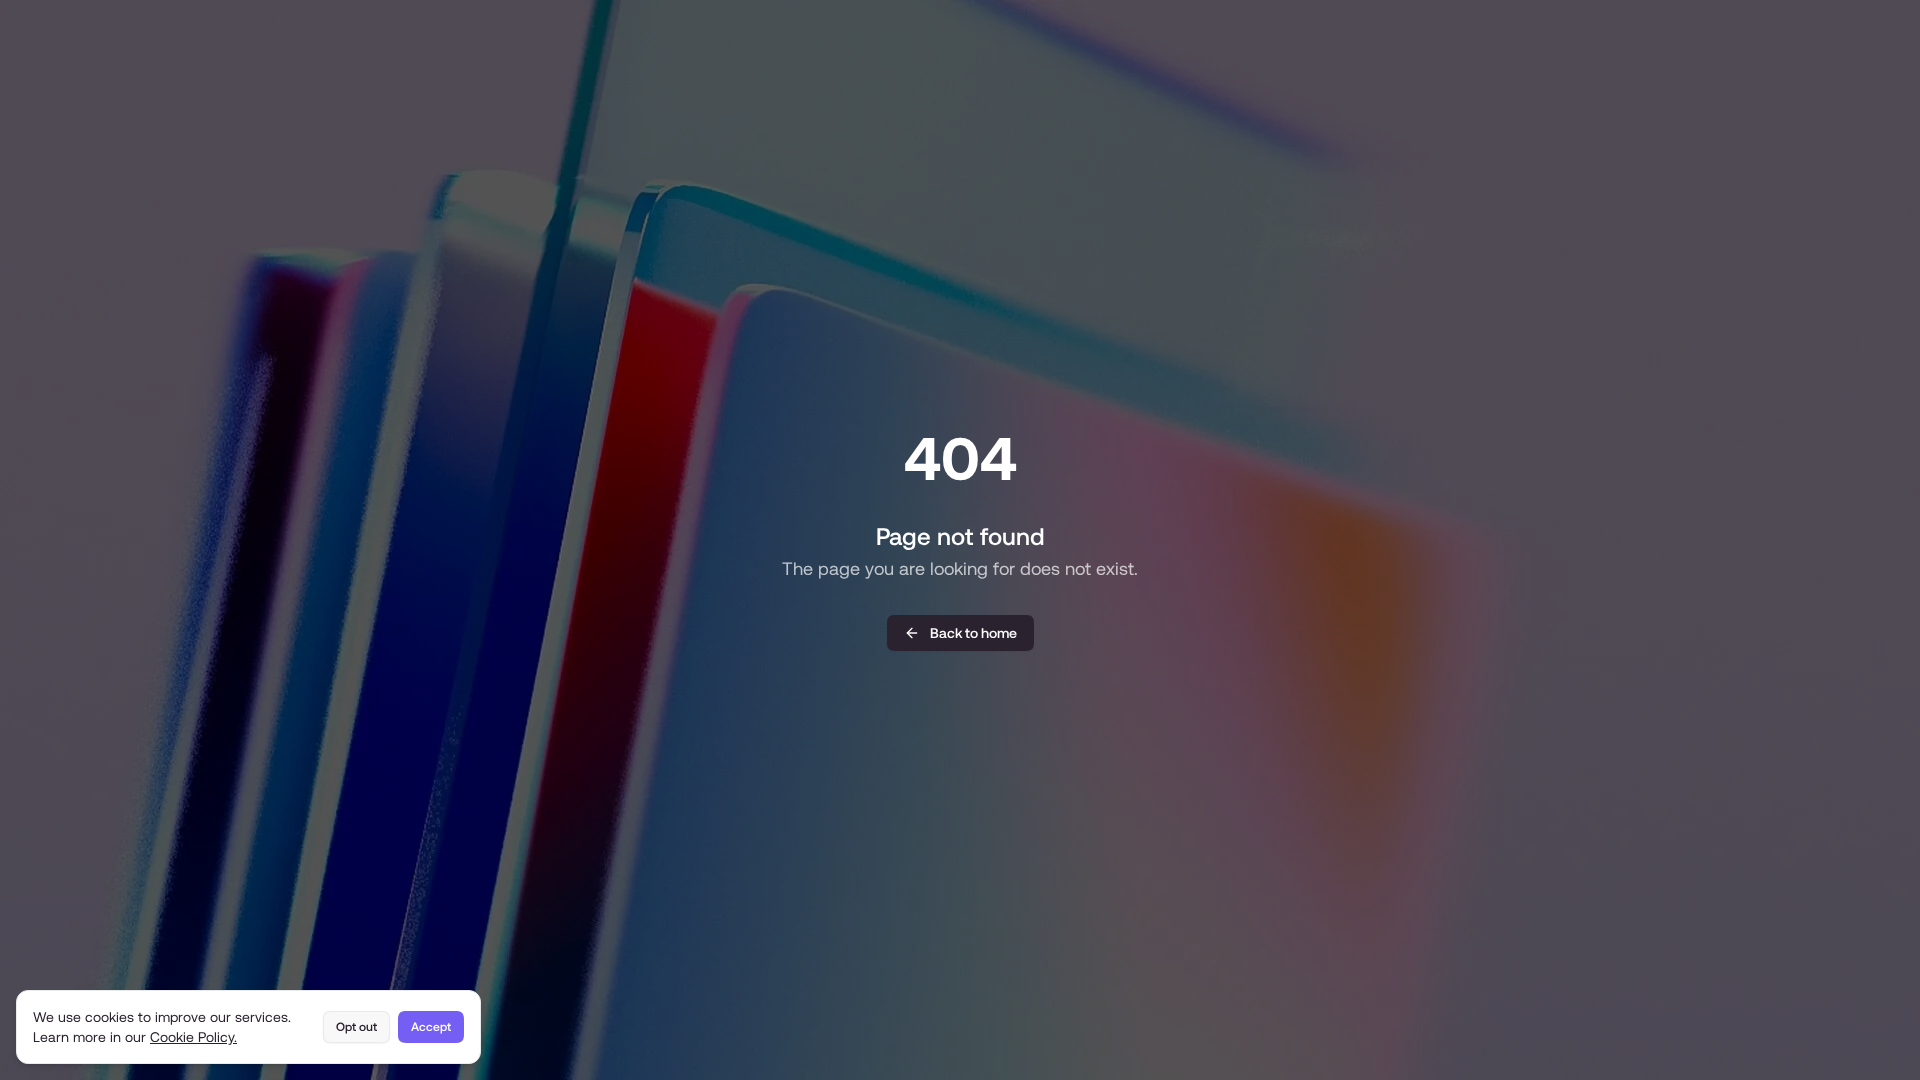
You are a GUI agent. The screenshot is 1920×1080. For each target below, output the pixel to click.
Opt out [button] (356, 1027)
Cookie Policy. (193, 1037)
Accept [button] (431, 1027)
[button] (960, 633)
